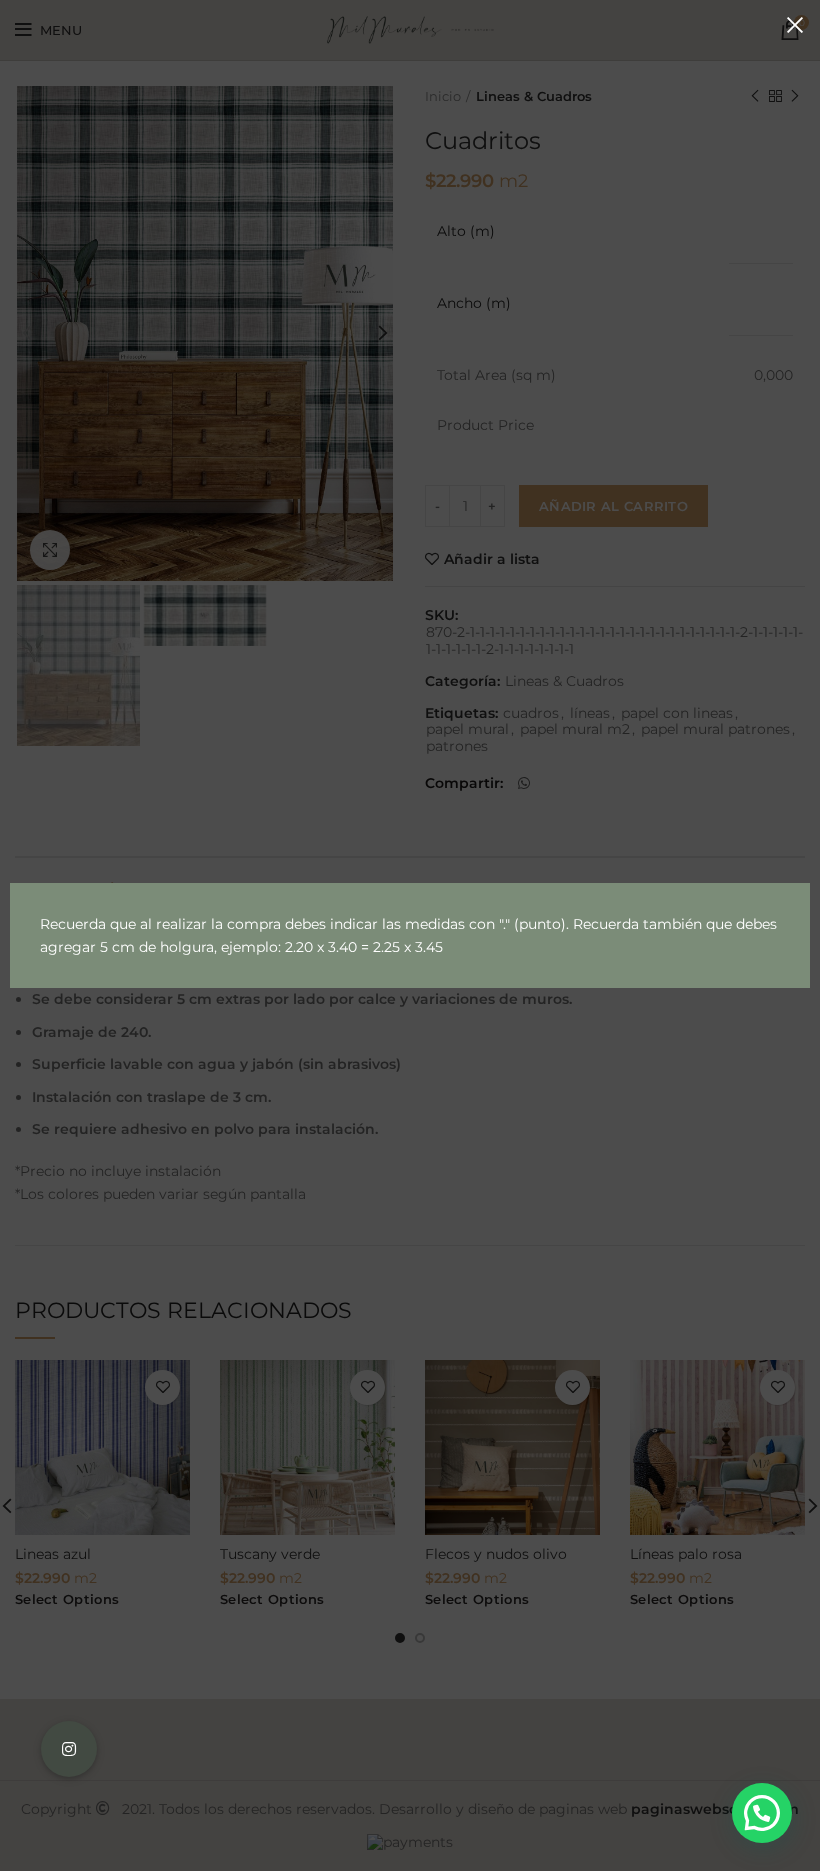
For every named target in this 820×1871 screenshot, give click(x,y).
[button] (762, 1813)
